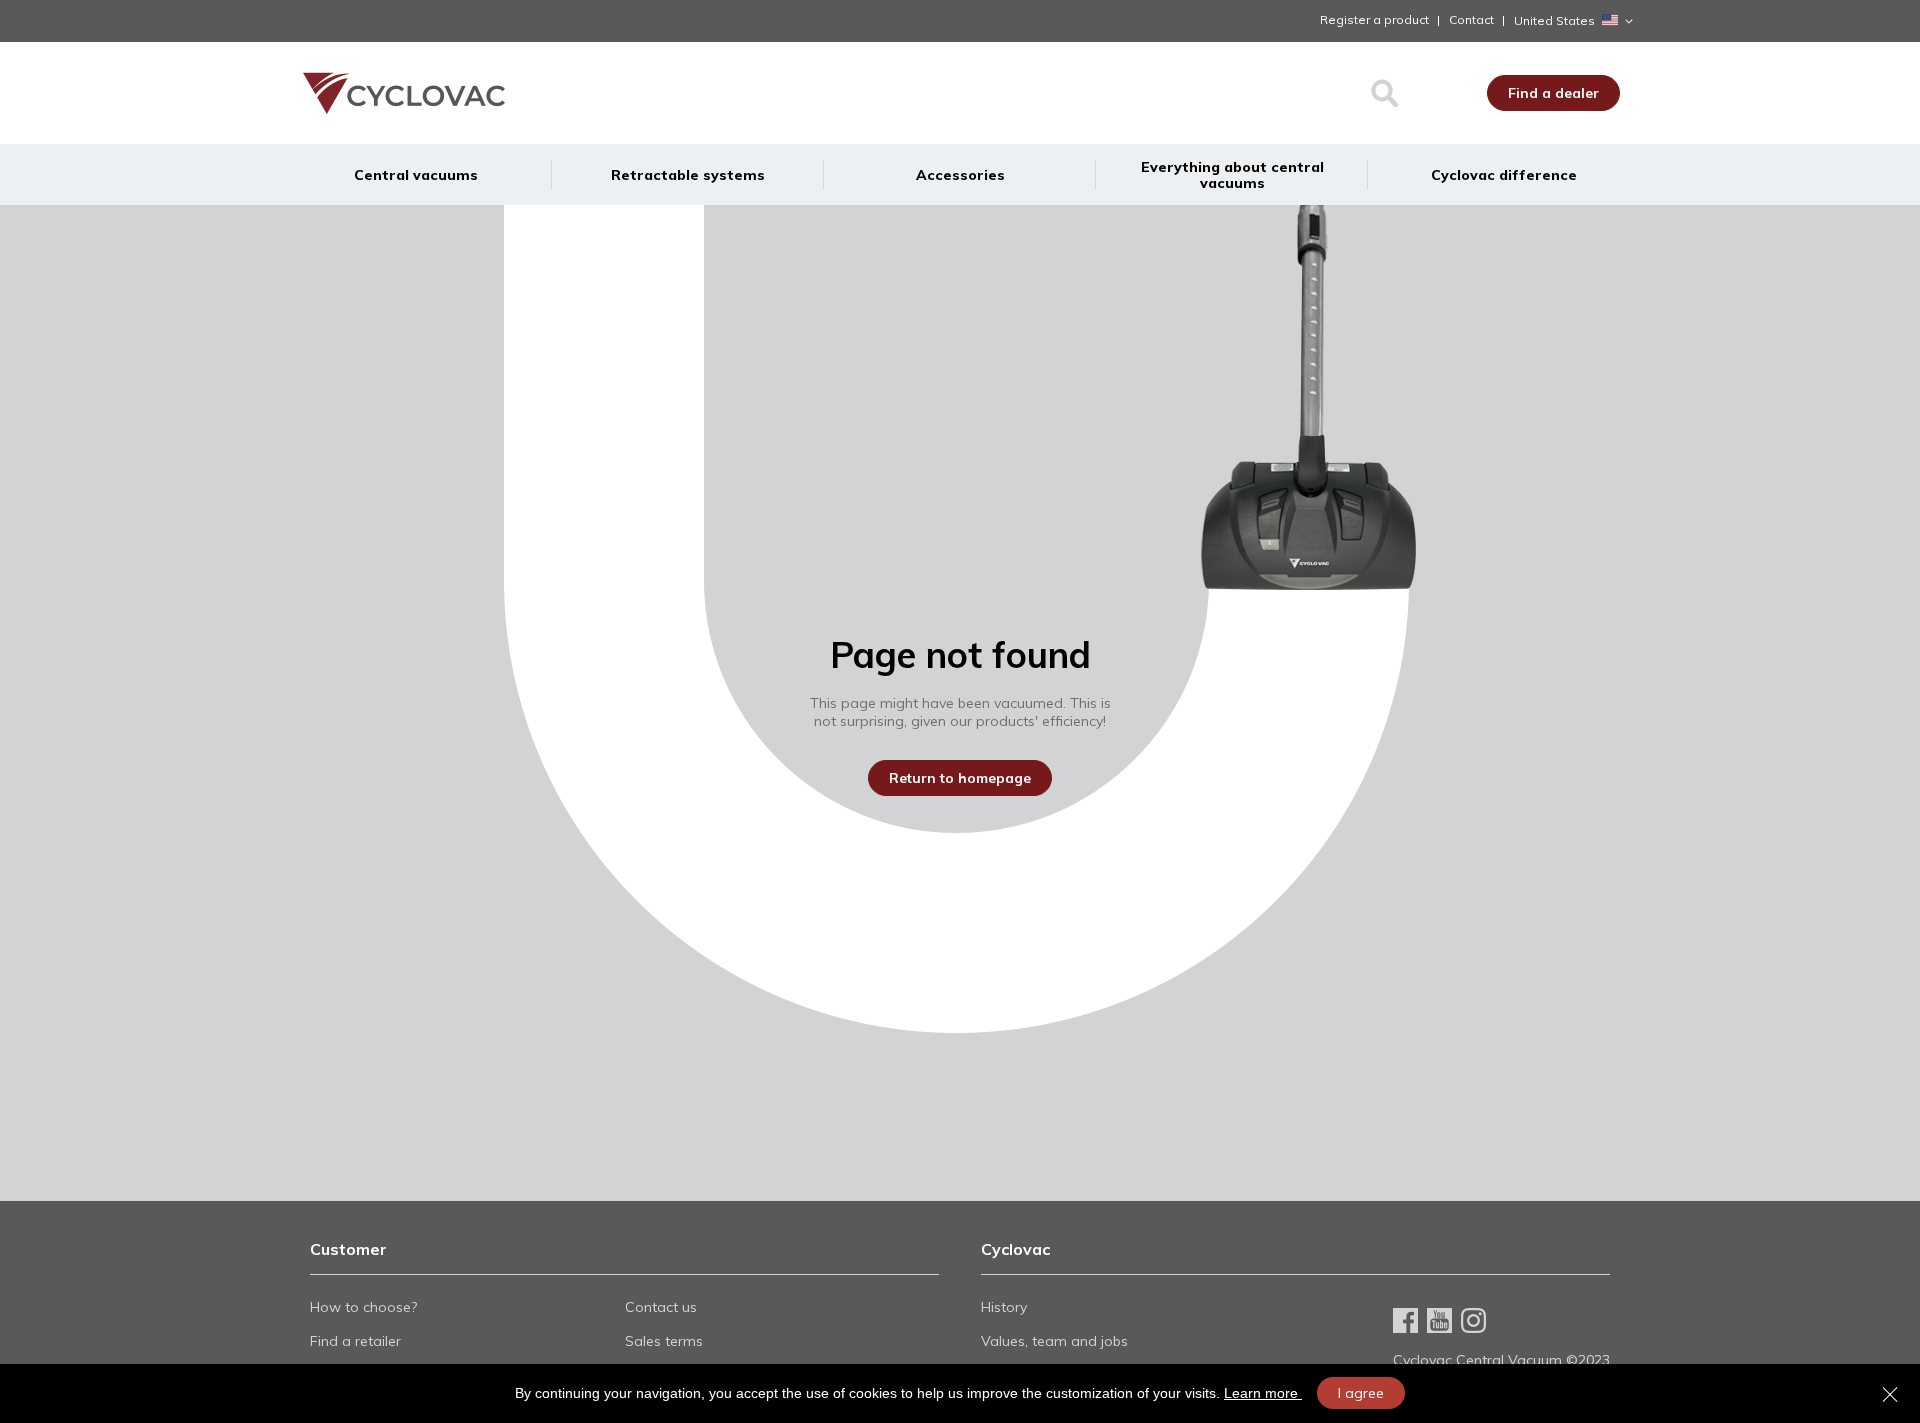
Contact (1471, 19)
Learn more (1263, 1393)
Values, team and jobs (1054, 1341)
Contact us (661, 1307)
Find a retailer (355, 1341)
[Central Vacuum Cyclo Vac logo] (488, 93)
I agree (1361, 1393)
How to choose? (363, 1307)
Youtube (1439, 1320)
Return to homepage (960, 778)
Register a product (1374, 19)
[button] (1577, 21)
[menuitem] (416, 175)
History (1004, 1307)
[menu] (960, 175)
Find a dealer (1553, 93)
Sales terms (664, 1341)
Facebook (1405, 1320)
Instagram (1473, 1320)
